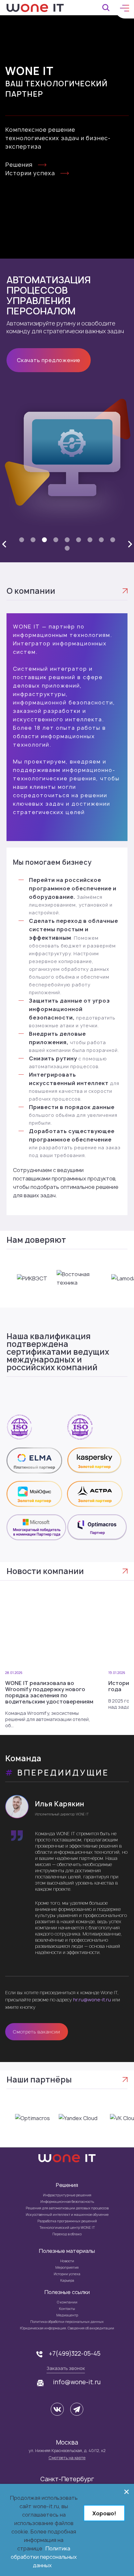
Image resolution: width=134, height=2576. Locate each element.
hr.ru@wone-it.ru (92, 2000)
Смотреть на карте (67, 2458)
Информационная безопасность (67, 2202)
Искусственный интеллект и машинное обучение (67, 2215)
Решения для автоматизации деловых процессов (67, 2208)
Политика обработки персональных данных (67, 2322)
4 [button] (56, 540)
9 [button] (113, 540)
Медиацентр (67, 2315)
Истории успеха (30, 173)
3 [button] (44, 540)
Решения (19, 165)
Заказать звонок (66, 2368)
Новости (67, 2261)
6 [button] (78, 540)
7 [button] (90, 540)
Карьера (67, 2280)
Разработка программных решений (67, 2221)
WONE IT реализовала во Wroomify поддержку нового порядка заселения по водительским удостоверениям (49, 1692)
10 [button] (67, 549)
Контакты (67, 2309)
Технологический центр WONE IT (67, 2228)
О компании (67, 2302)
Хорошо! (104, 2513)
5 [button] (67, 540)
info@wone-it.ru (77, 2382)
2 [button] (33, 540)
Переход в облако (67, 2234)
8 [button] (101, 540)
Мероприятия (67, 2267)
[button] (4, 544)
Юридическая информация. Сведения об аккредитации (67, 2328)
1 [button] (22, 540)
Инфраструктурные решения (67, 2195)
